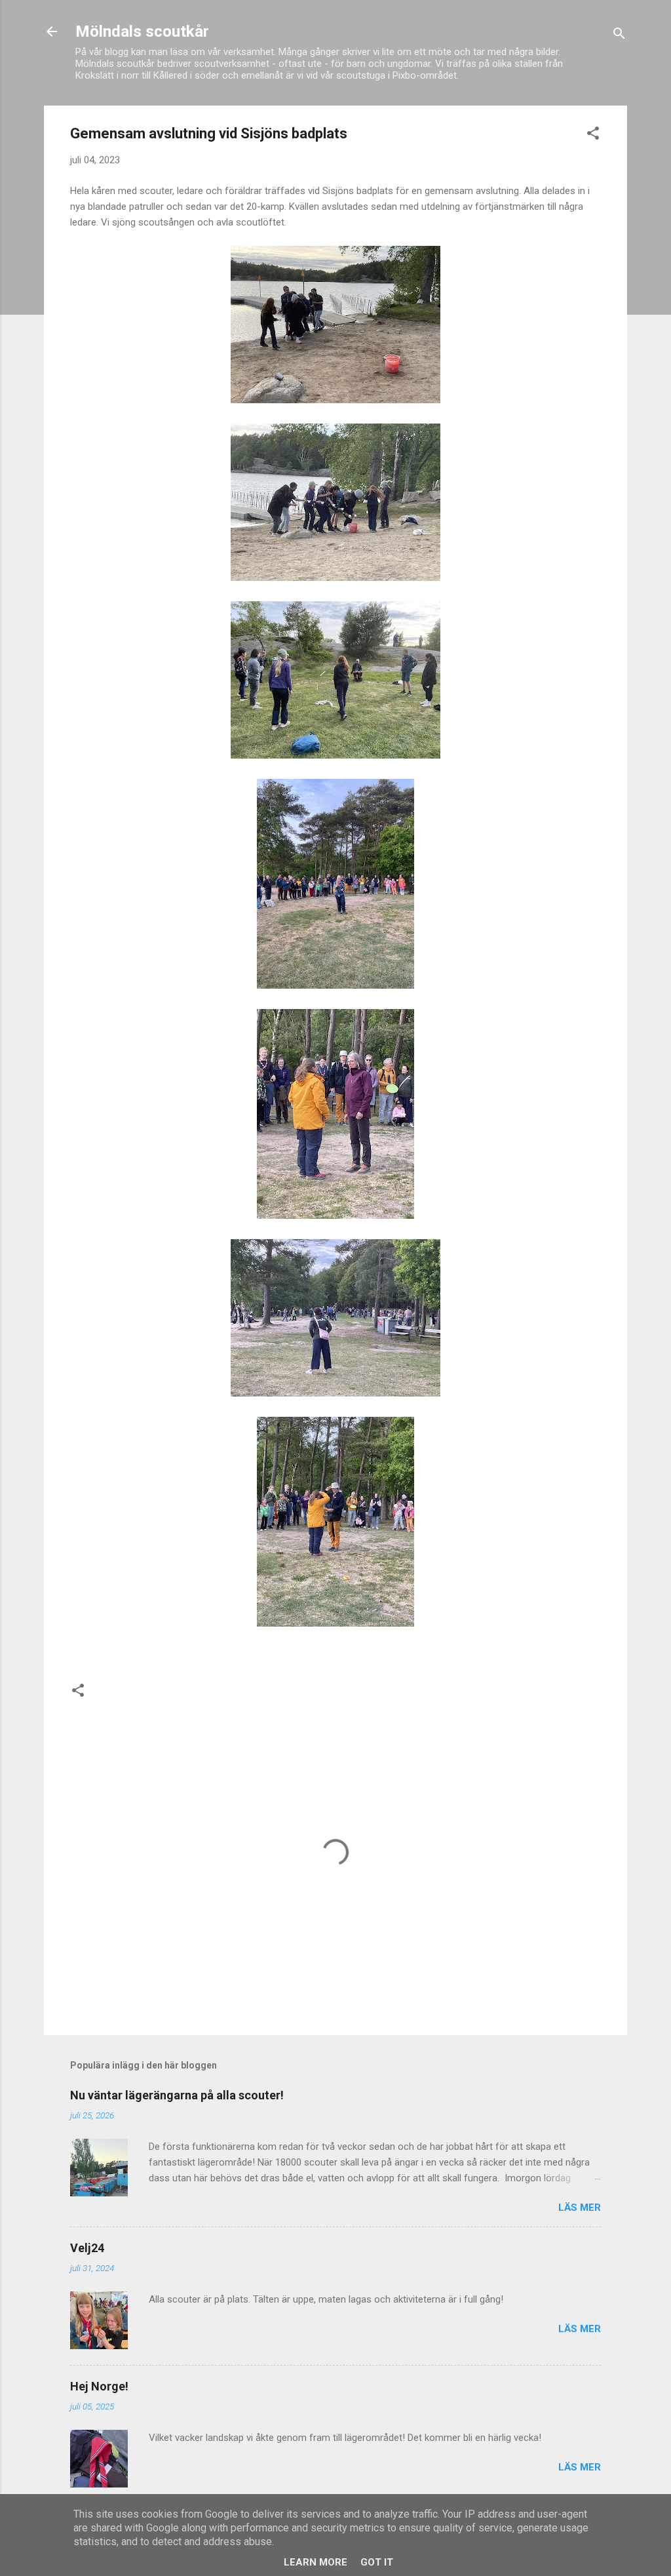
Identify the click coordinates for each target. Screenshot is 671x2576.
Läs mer (580, 2208)
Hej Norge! (99, 2386)
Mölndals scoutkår (142, 31)
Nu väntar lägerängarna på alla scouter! (177, 2095)
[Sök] (619, 36)
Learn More (316, 2562)
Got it (377, 2562)
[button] (593, 135)
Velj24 (87, 2248)
